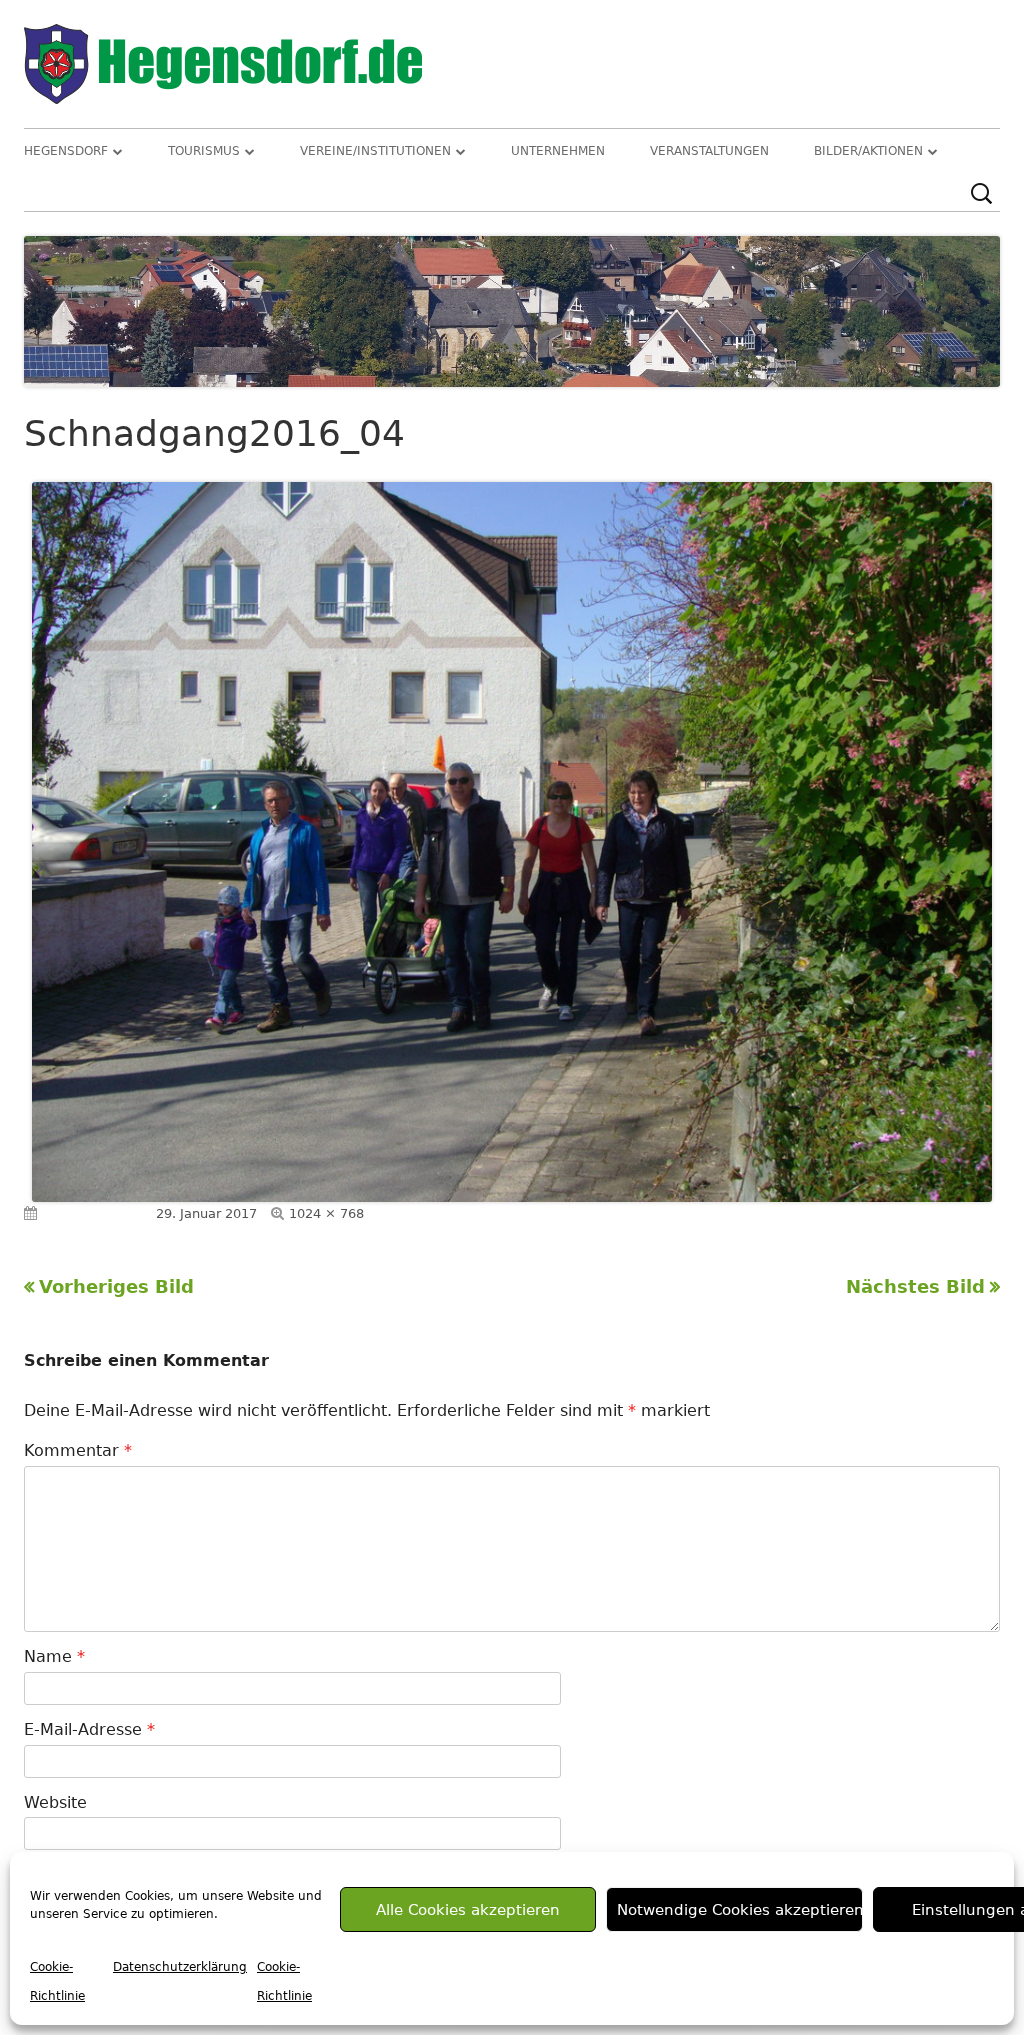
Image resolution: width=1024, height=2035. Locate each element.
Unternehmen (558, 151)
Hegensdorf (66, 151)
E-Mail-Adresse (89, 1729)
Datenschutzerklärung (180, 1967)
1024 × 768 (326, 1213)
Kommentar (78, 1450)
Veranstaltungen (709, 151)
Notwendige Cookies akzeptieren (739, 1910)
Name (54, 1656)
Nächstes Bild (915, 1286)
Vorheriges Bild (116, 1286)
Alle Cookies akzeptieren (468, 1910)
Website (55, 1802)
